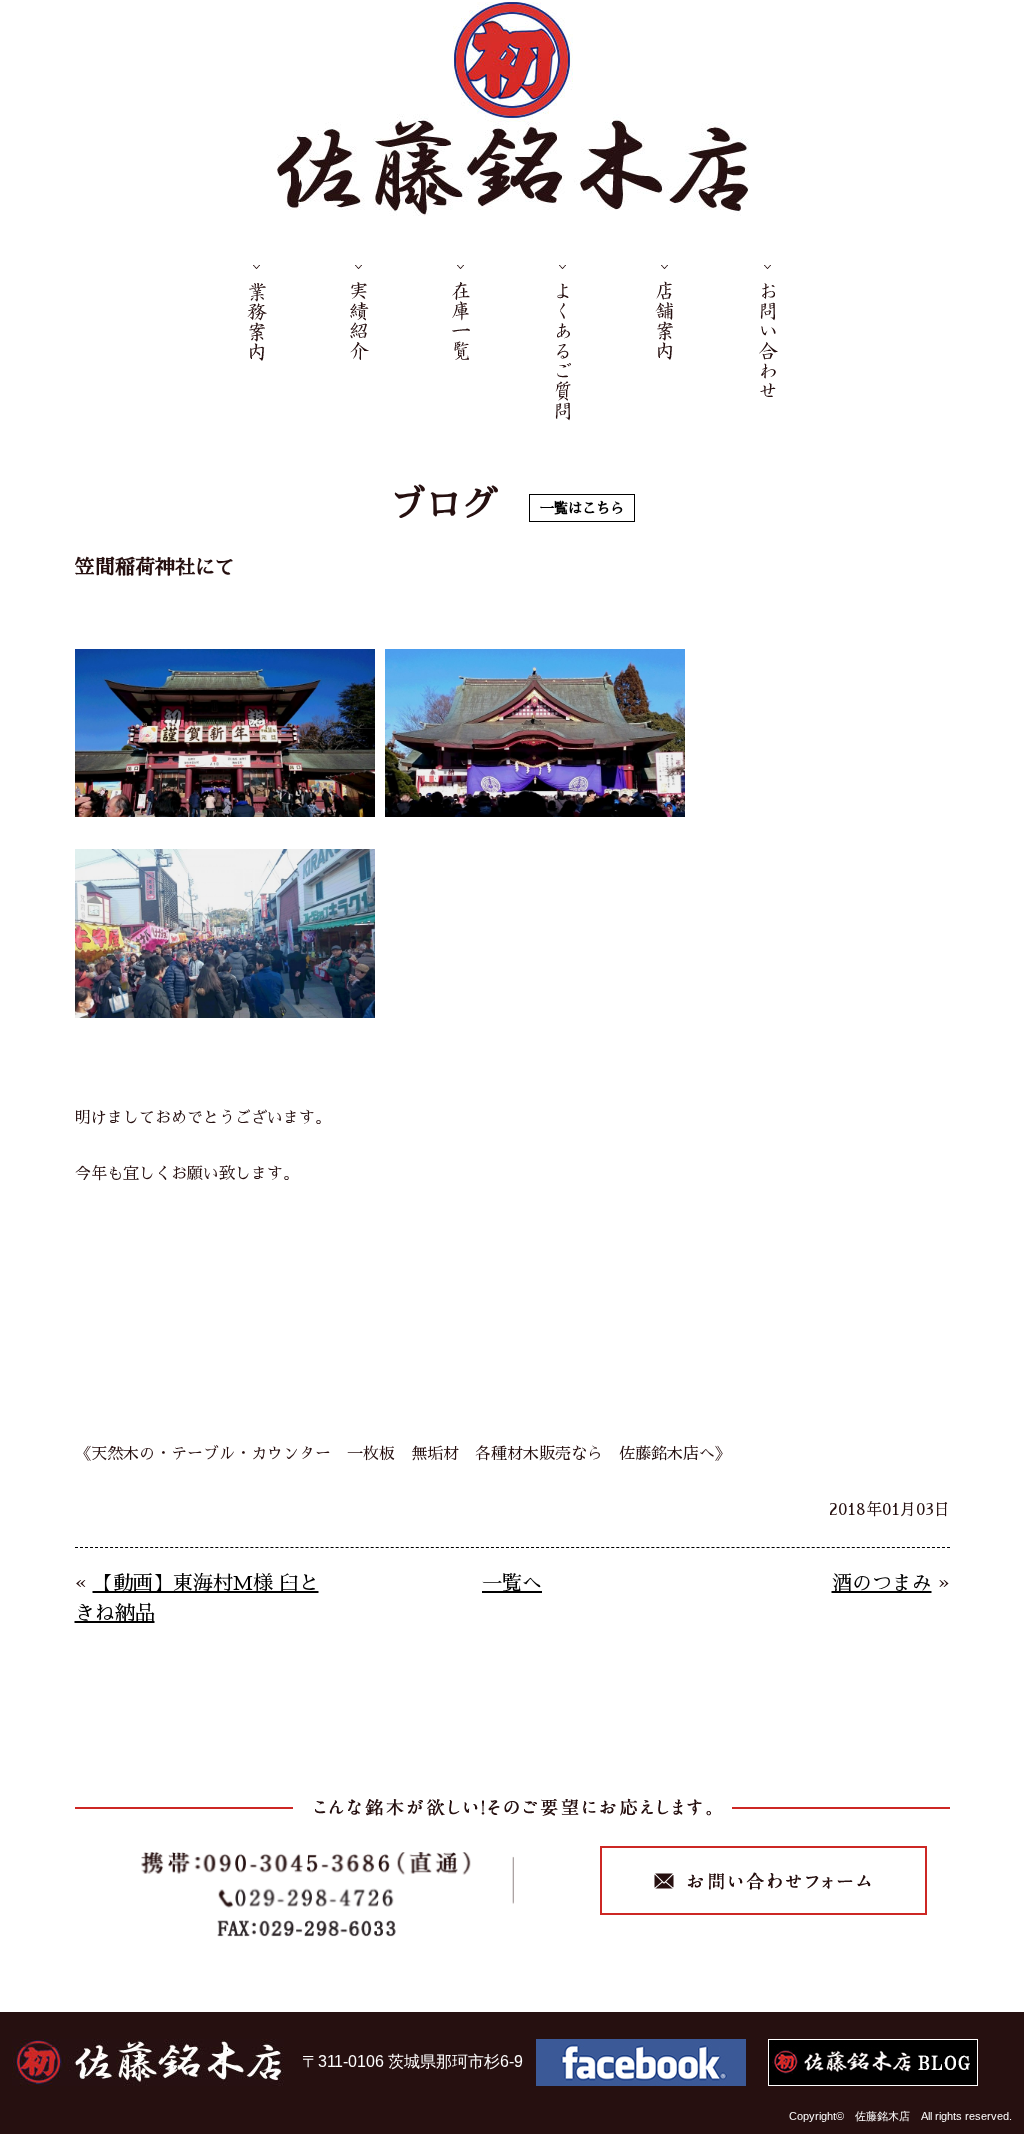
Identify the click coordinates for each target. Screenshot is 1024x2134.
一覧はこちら (582, 508)
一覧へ (512, 1583)
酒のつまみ (882, 1583)
